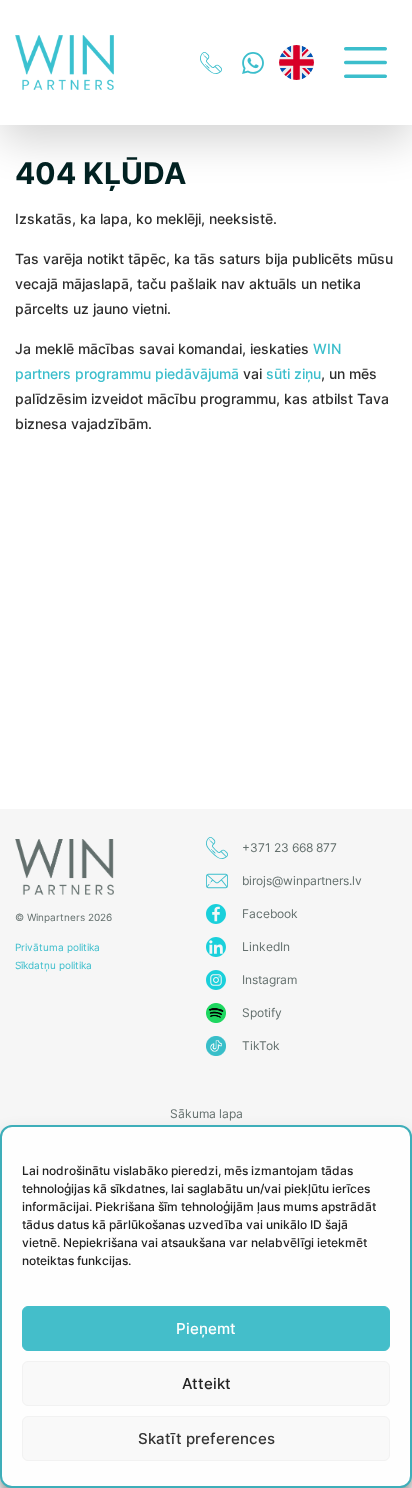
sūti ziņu (293, 373)
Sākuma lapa (206, 1113)
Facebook (270, 913)
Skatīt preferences (206, 1438)
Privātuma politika (57, 947)
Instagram (269, 979)
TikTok (261, 1045)
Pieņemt (206, 1328)
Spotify (262, 1012)
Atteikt (206, 1383)
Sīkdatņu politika (53, 965)
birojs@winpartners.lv (302, 880)
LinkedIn (266, 946)
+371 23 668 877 (289, 847)
